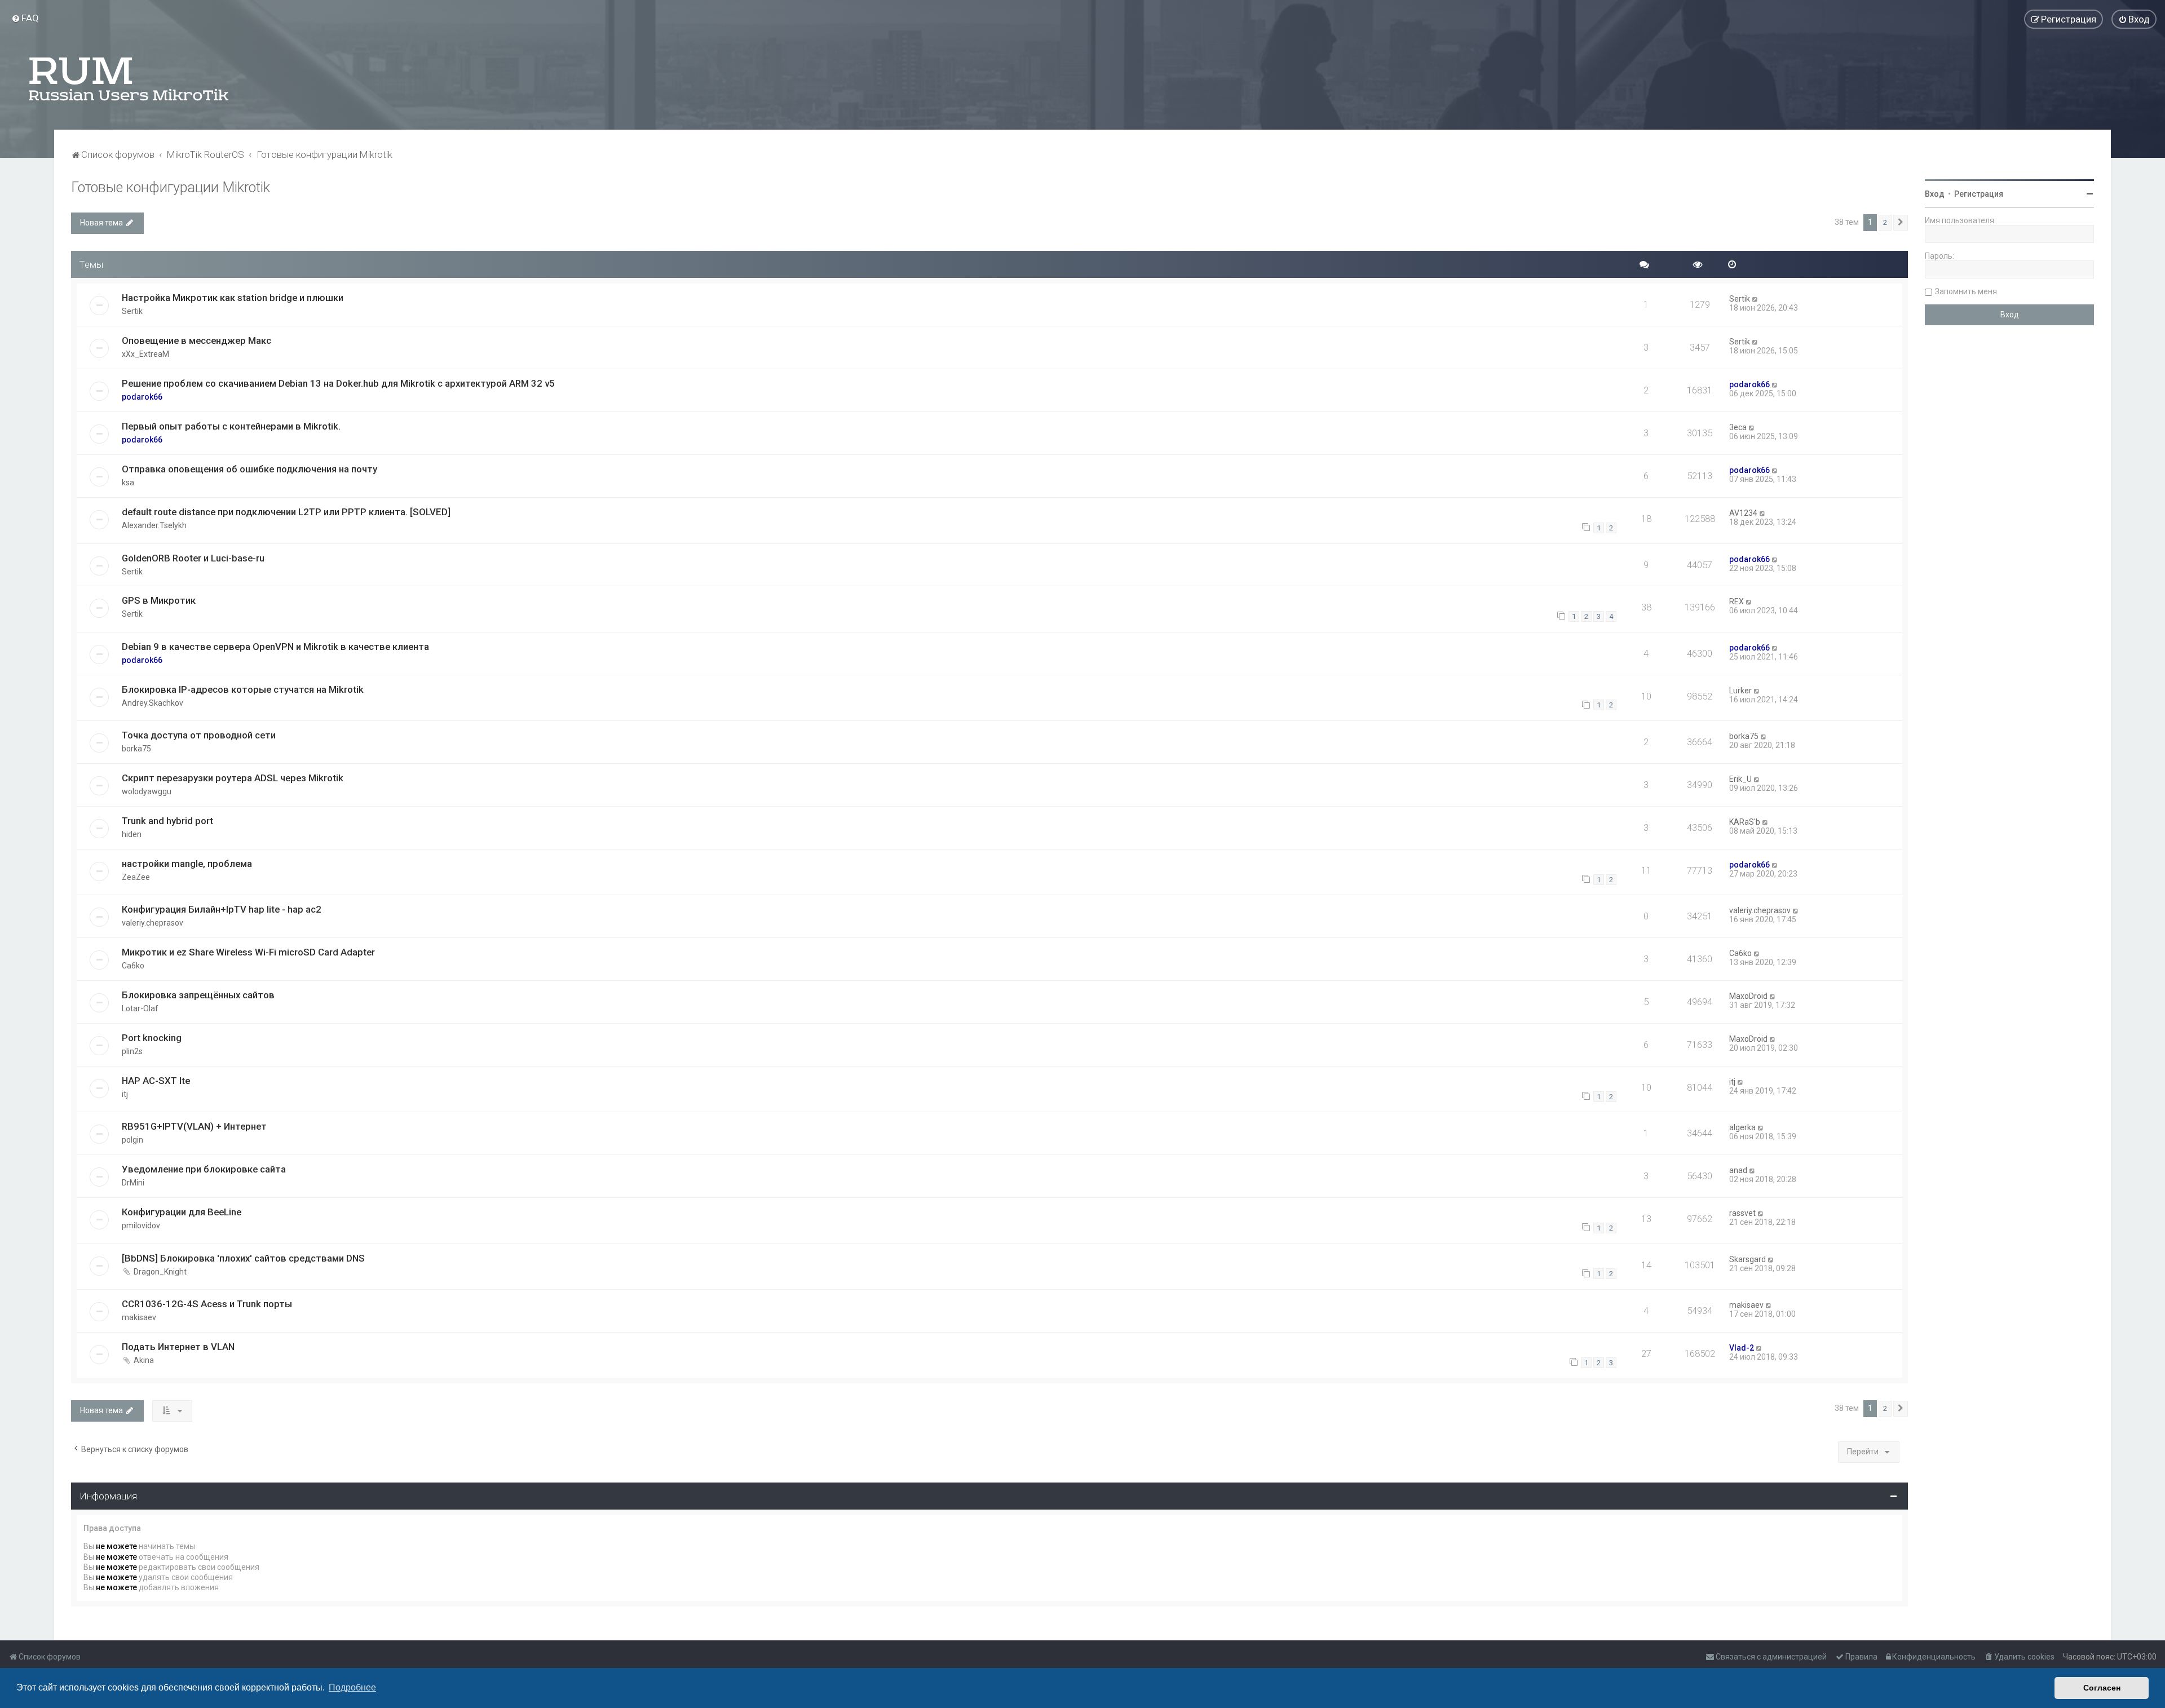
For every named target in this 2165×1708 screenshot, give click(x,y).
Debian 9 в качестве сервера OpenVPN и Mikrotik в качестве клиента (275, 647)
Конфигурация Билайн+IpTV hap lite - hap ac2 (222, 909)
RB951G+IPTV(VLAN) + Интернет (194, 1126)
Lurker (1740, 691)
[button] (1901, 223)
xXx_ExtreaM (145, 354)
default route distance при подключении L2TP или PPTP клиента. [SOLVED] (286, 512)
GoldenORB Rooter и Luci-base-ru (193, 558)
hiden (132, 834)
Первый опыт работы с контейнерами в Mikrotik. (231, 426)
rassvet (1742, 1213)
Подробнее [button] (352, 1687)
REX (1737, 601)
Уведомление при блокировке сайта (204, 1169)
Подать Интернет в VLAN (178, 1347)
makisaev (139, 1317)
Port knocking (152, 1038)
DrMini (133, 1183)
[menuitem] (25, 18)
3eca (1738, 427)
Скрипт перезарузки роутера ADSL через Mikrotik (233, 778)
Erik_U (1740, 779)
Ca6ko (133, 966)
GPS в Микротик (159, 600)
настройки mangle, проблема (187, 864)
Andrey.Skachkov (153, 703)
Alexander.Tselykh (154, 525)
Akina (144, 1360)
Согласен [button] (2102, 1688)
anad (1738, 1170)
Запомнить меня (1966, 291)
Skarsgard (1748, 1259)
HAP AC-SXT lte (156, 1081)
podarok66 (142, 397)
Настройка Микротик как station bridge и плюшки (233, 298)
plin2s (132, 1051)
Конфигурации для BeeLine (182, 1212)
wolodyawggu (147, 791)
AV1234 (1743, 513)
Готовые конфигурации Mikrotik (171, 187)
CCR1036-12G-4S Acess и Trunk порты (207, 1304)
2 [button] (1885, 222)
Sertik (132, 311)
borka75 (136, 749)
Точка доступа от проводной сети (199, 735)
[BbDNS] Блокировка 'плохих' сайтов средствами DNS (243, 1258)
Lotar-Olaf (140, 1008)
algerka (1742, 1127)
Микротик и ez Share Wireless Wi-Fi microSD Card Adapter (248, 952)
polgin (132, 1140)
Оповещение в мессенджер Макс (196, 340)
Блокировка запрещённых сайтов (198, 995)
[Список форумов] (130, 79)
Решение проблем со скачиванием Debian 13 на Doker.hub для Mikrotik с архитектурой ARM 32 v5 (338, 383)
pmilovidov (141, 1225)
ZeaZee (136, 877)
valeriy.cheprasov (153, 923)
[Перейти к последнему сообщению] (1755, 299)
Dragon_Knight (160, 1272)
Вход (1935, 194)
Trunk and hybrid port (167, 821)
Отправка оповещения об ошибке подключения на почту (249, 469)
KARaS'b (1745, 822)
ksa (128, 483)
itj (125, 1094)
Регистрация (1979, 194)
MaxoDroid (1748, 996)
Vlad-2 (1742, 1348)
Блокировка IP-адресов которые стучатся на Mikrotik (243, 689)
